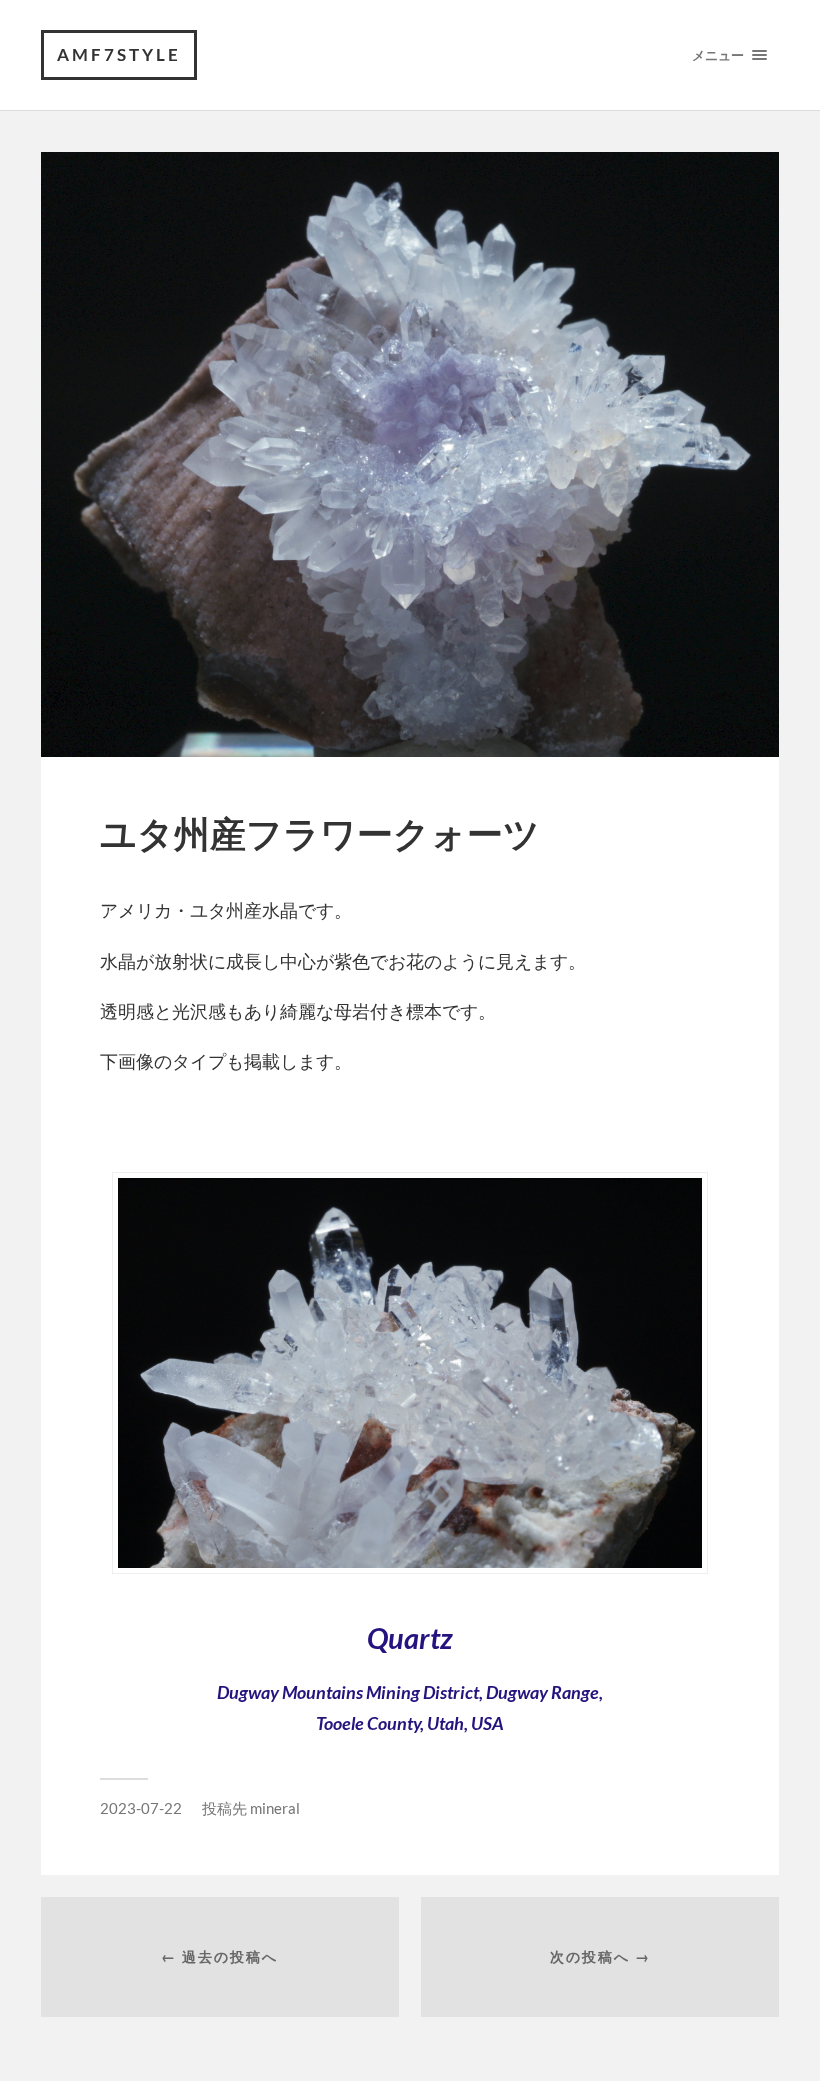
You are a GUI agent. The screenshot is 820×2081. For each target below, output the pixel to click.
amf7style (119, 54)
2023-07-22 (141, 1808)
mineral (275, 1808)
